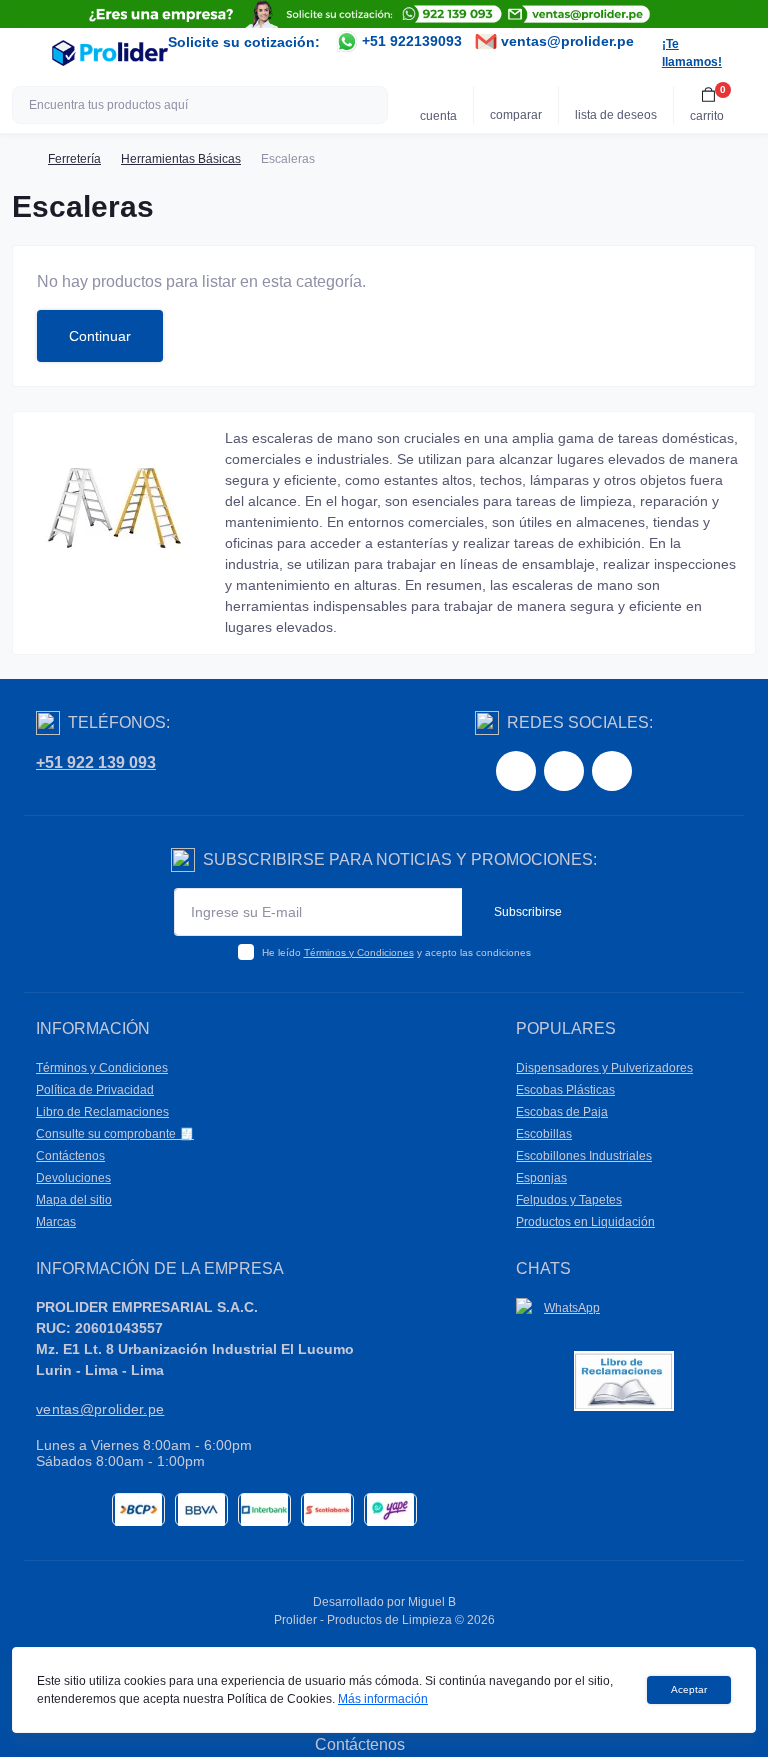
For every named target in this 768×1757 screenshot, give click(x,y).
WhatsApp (572, 1308)
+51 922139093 (410, 41)
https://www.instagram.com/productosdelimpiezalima (564, 771)
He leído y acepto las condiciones (396, 952)
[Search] (370, 105)
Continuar (100, 336)
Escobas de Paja (562, 1112)
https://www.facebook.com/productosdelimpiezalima (516, 771)
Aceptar (689, 1689)
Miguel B (432, 1602)
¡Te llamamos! (692, 53)
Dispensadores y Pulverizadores (604, 1068)
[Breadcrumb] (20, 159)
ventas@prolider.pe (565, 41)
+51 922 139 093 (96, 762)
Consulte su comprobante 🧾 (115, 1134)
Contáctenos (70, 1156)
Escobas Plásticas (565, 1090)
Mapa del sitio (74, 1200)
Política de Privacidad (95, 1090)
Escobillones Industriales (584, 1156)
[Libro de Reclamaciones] (624, 1380)
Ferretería (74, 159)
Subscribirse (528, 912)
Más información (383, 1699)
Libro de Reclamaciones (102, 1112)
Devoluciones (73, 1178)
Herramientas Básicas (181, 159)
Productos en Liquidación (585, 1222)
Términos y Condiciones (359, 952)
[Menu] (26, 53)
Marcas (56, 1222)
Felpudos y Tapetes (569, 1200)
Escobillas (544, 1134)
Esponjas (541, 1178)
